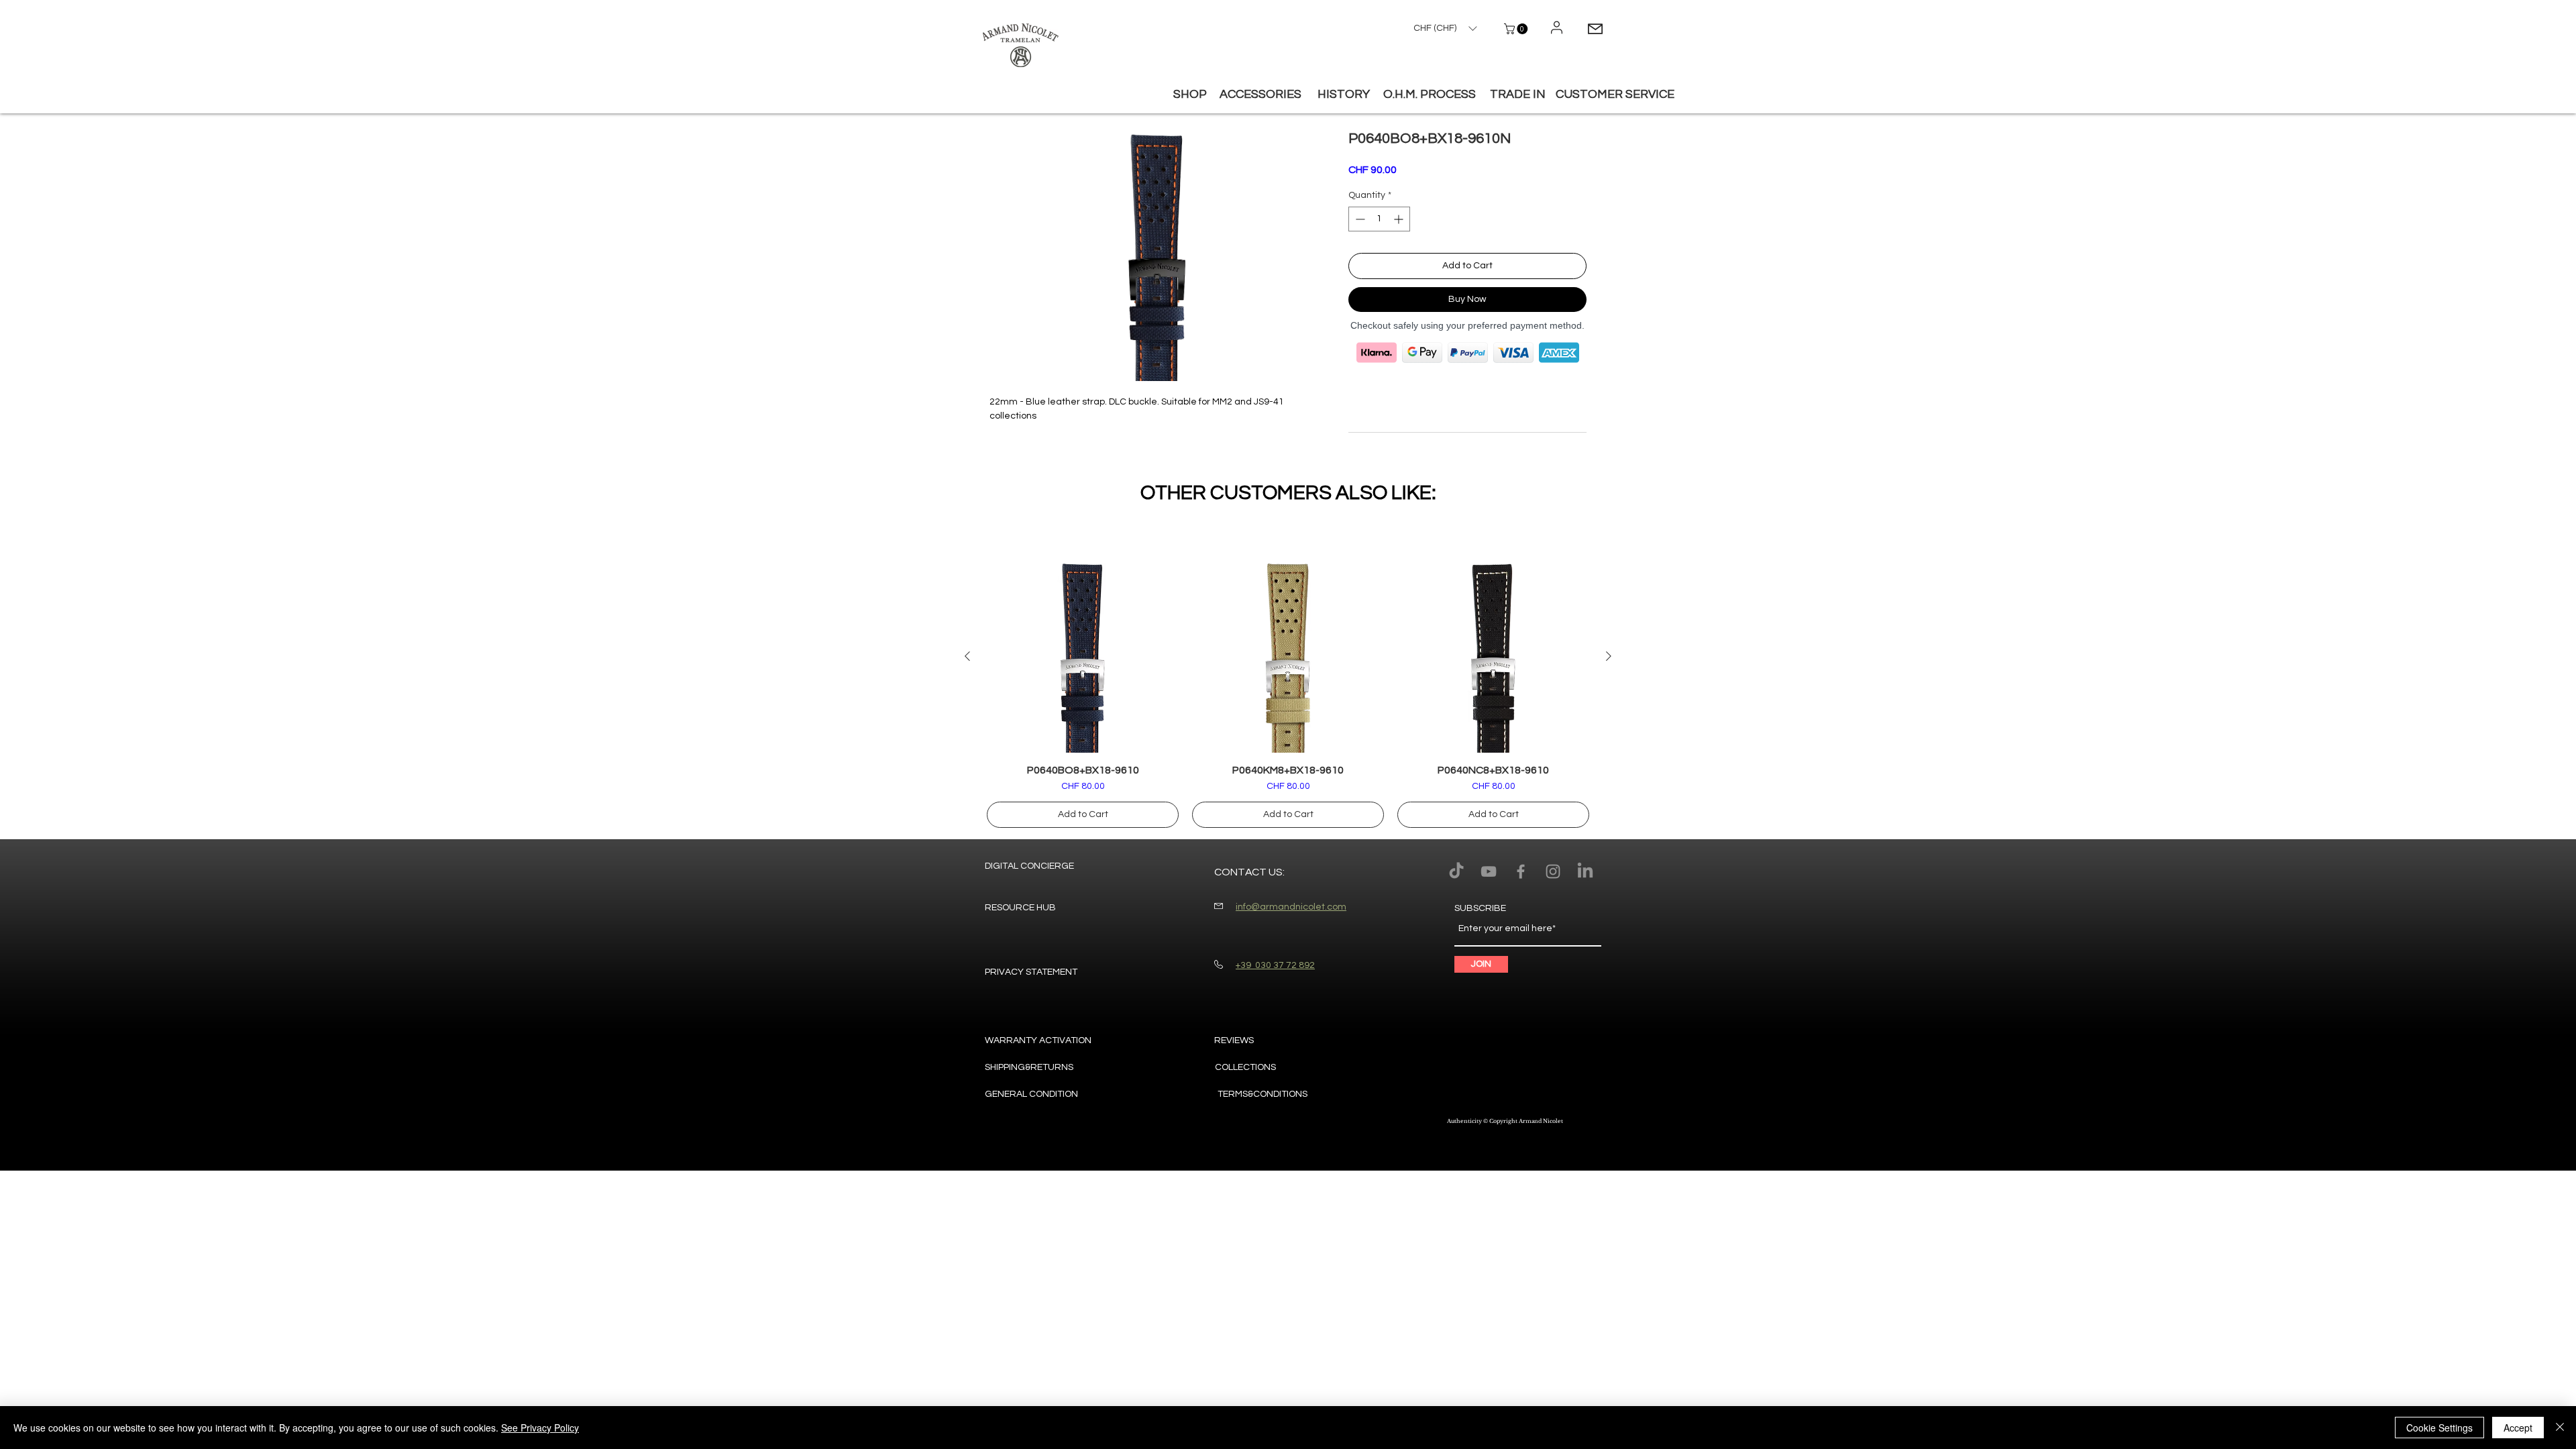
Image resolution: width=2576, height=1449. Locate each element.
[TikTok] (1456, 871)
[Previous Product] (967, 656)
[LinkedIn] (1585, 871)
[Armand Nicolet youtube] (1489, 871)
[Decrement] (1359, 219)
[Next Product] (1609, 656)
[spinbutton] (1379, 219)
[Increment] (1400, 219)
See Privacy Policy (540, 1428)
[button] (1517, 29)
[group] (1288, 694)
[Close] (2560, 1428)
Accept (2518, 1428)
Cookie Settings (2439, 1428)
